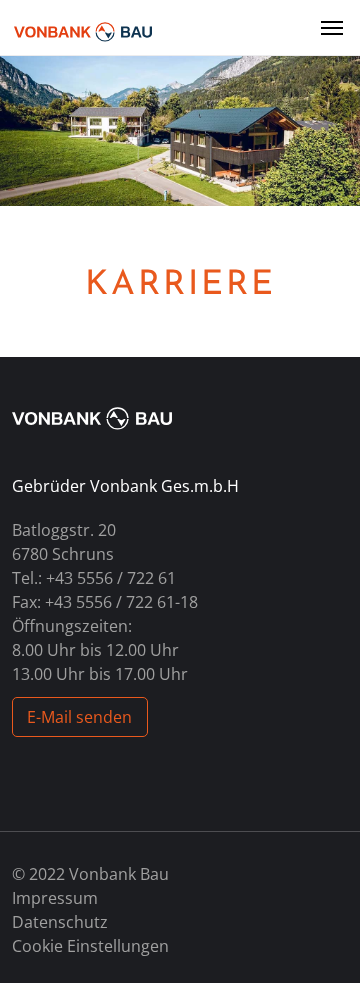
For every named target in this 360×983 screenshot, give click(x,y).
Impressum (55, 898)
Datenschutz (60, 922)
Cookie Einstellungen (90, 946)
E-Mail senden (79, 717)
